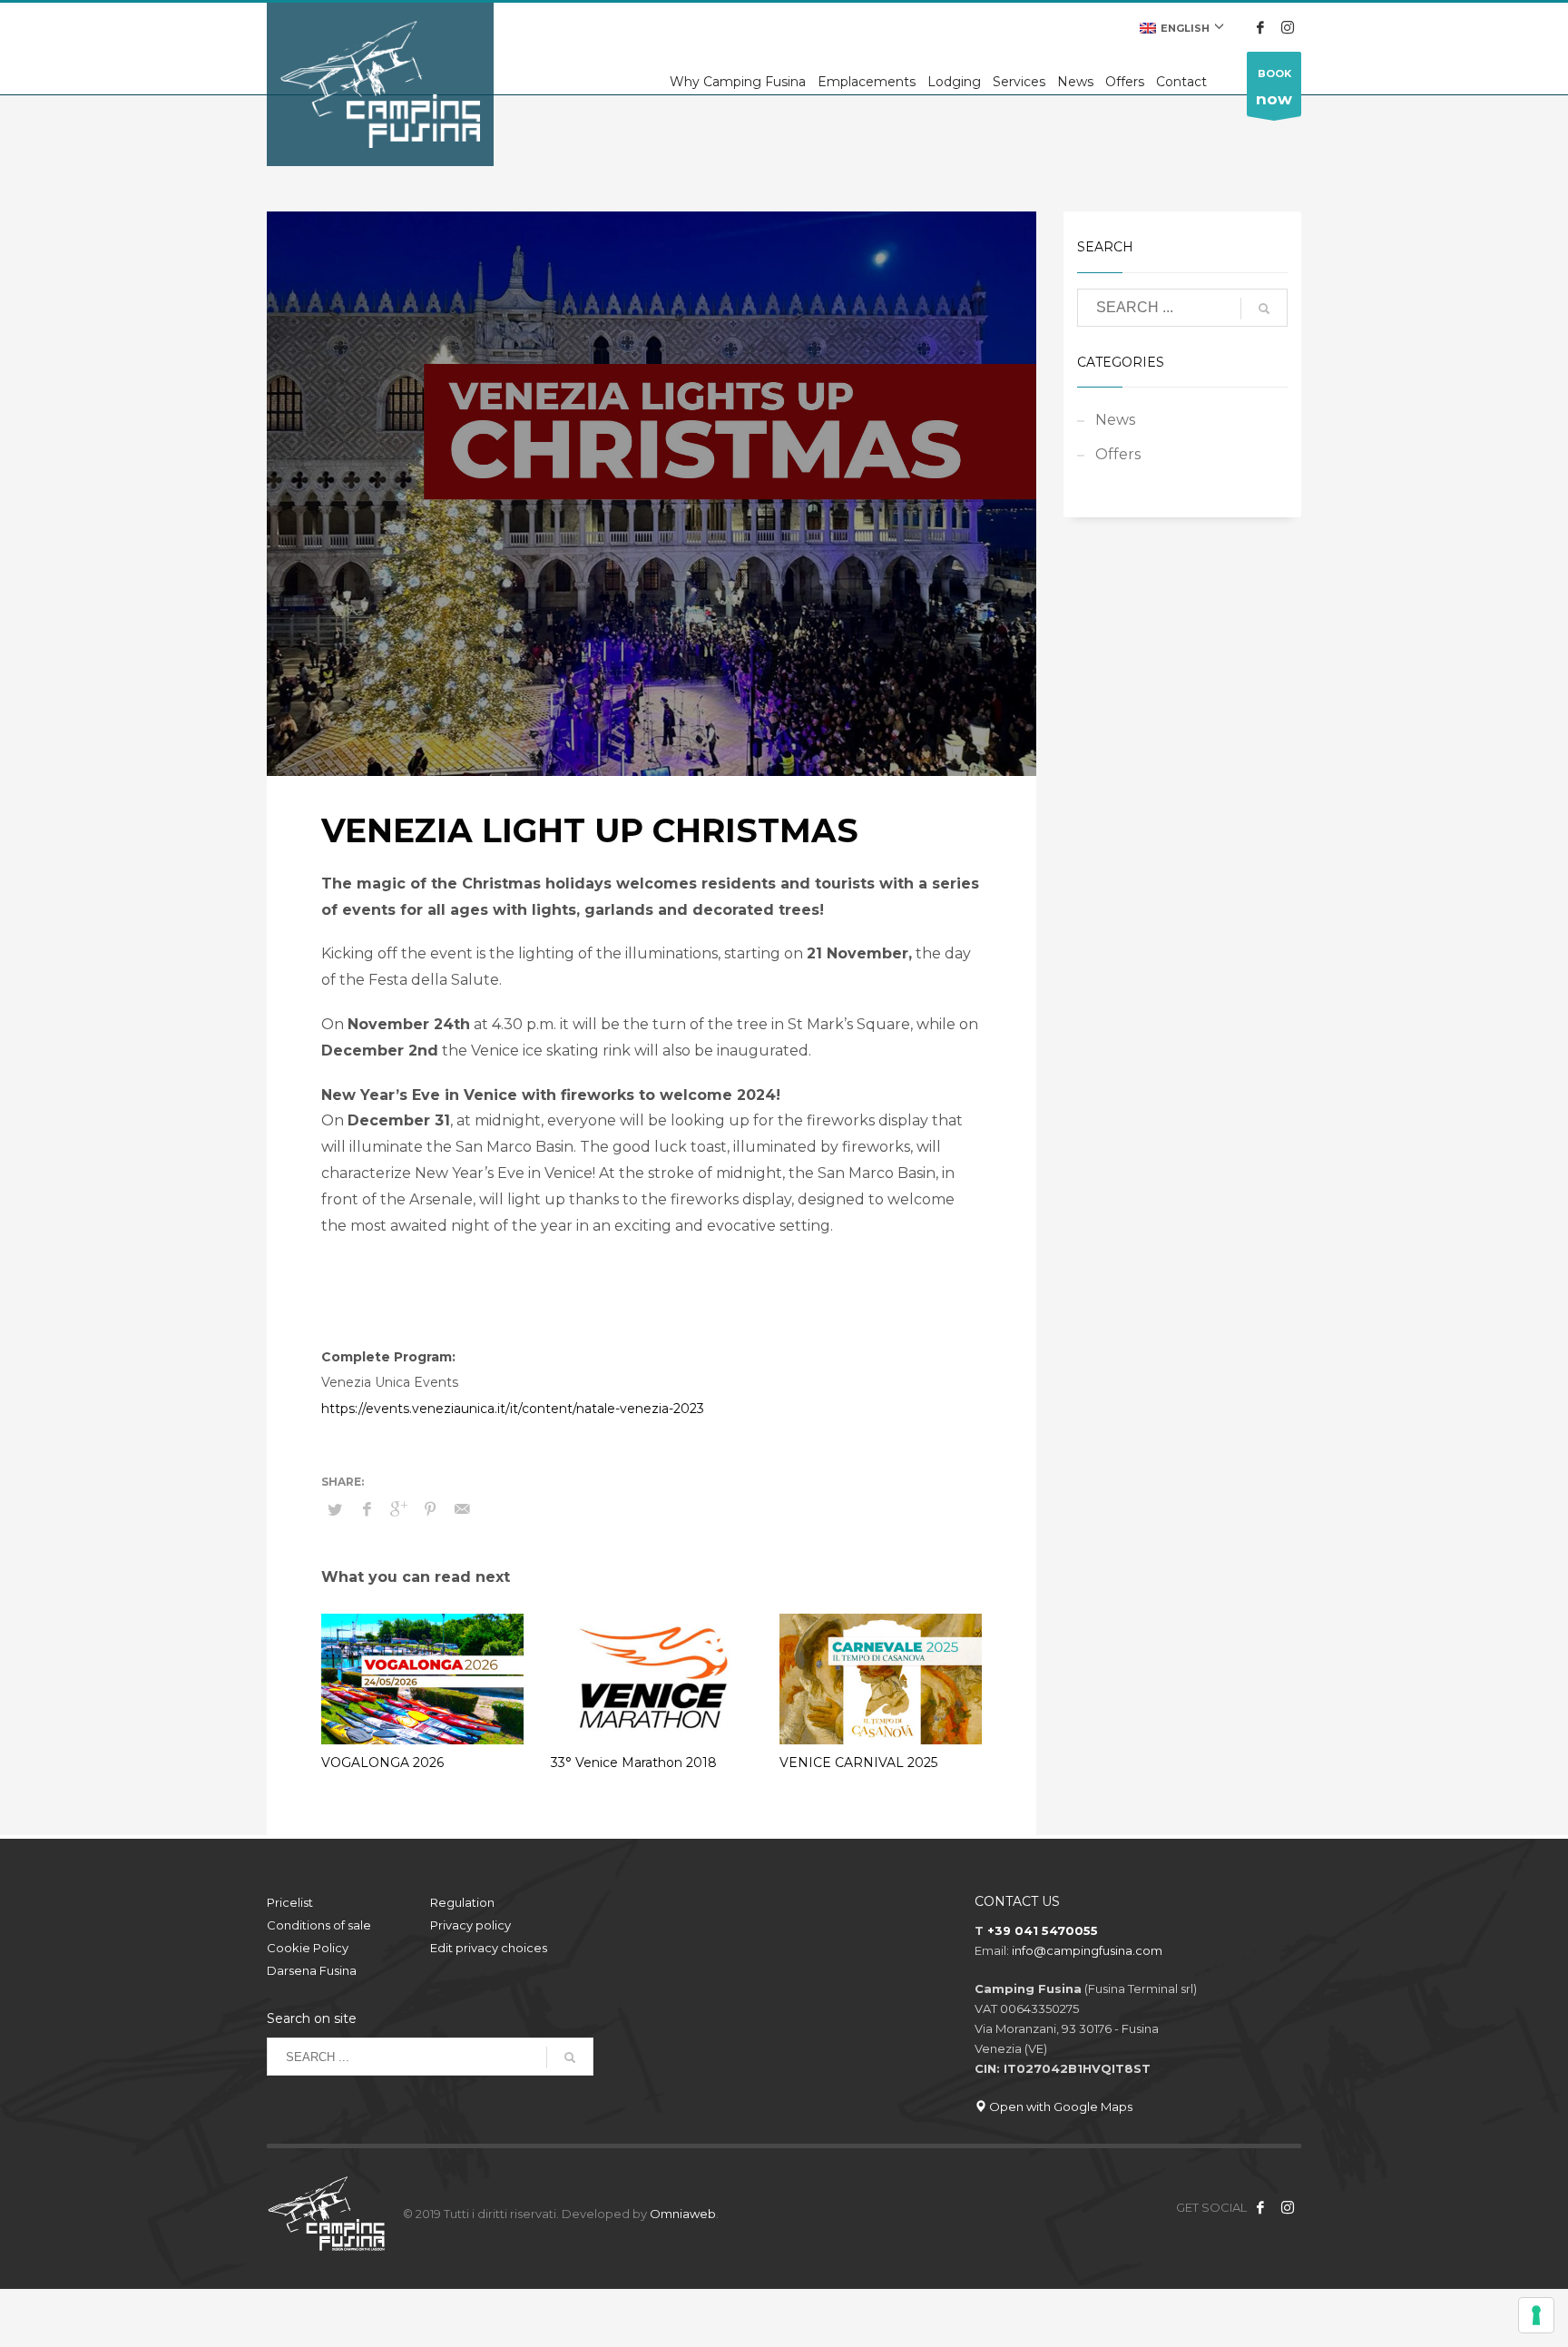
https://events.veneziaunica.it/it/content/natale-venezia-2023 (513, 1409)
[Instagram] (1288, 27)
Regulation (462, 1902)
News (1115, 420)
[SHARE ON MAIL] (462, 1509)
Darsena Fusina (312, 1970)
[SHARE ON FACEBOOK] (367, 1509)
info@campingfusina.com (1087, 1950)
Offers (1118, 454)
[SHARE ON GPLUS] (398, 1509)
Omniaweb (683, 2214)
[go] (1264, 309)
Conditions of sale (319, 1925)
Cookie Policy (308, 1948)
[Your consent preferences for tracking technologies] (1536, 2315)
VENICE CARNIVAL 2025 (858, 1763)
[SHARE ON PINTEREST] (430, 1509)
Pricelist (290, 1902)
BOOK (1274, 88)
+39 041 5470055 (1043, 1930)
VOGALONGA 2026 (382, 1763)
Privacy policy (470, 1925)
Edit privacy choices (489, 1948)
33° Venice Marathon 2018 (634, 1763)
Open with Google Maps (1059, 2106)
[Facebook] (1260, 27)
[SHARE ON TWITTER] (335, 1509)
